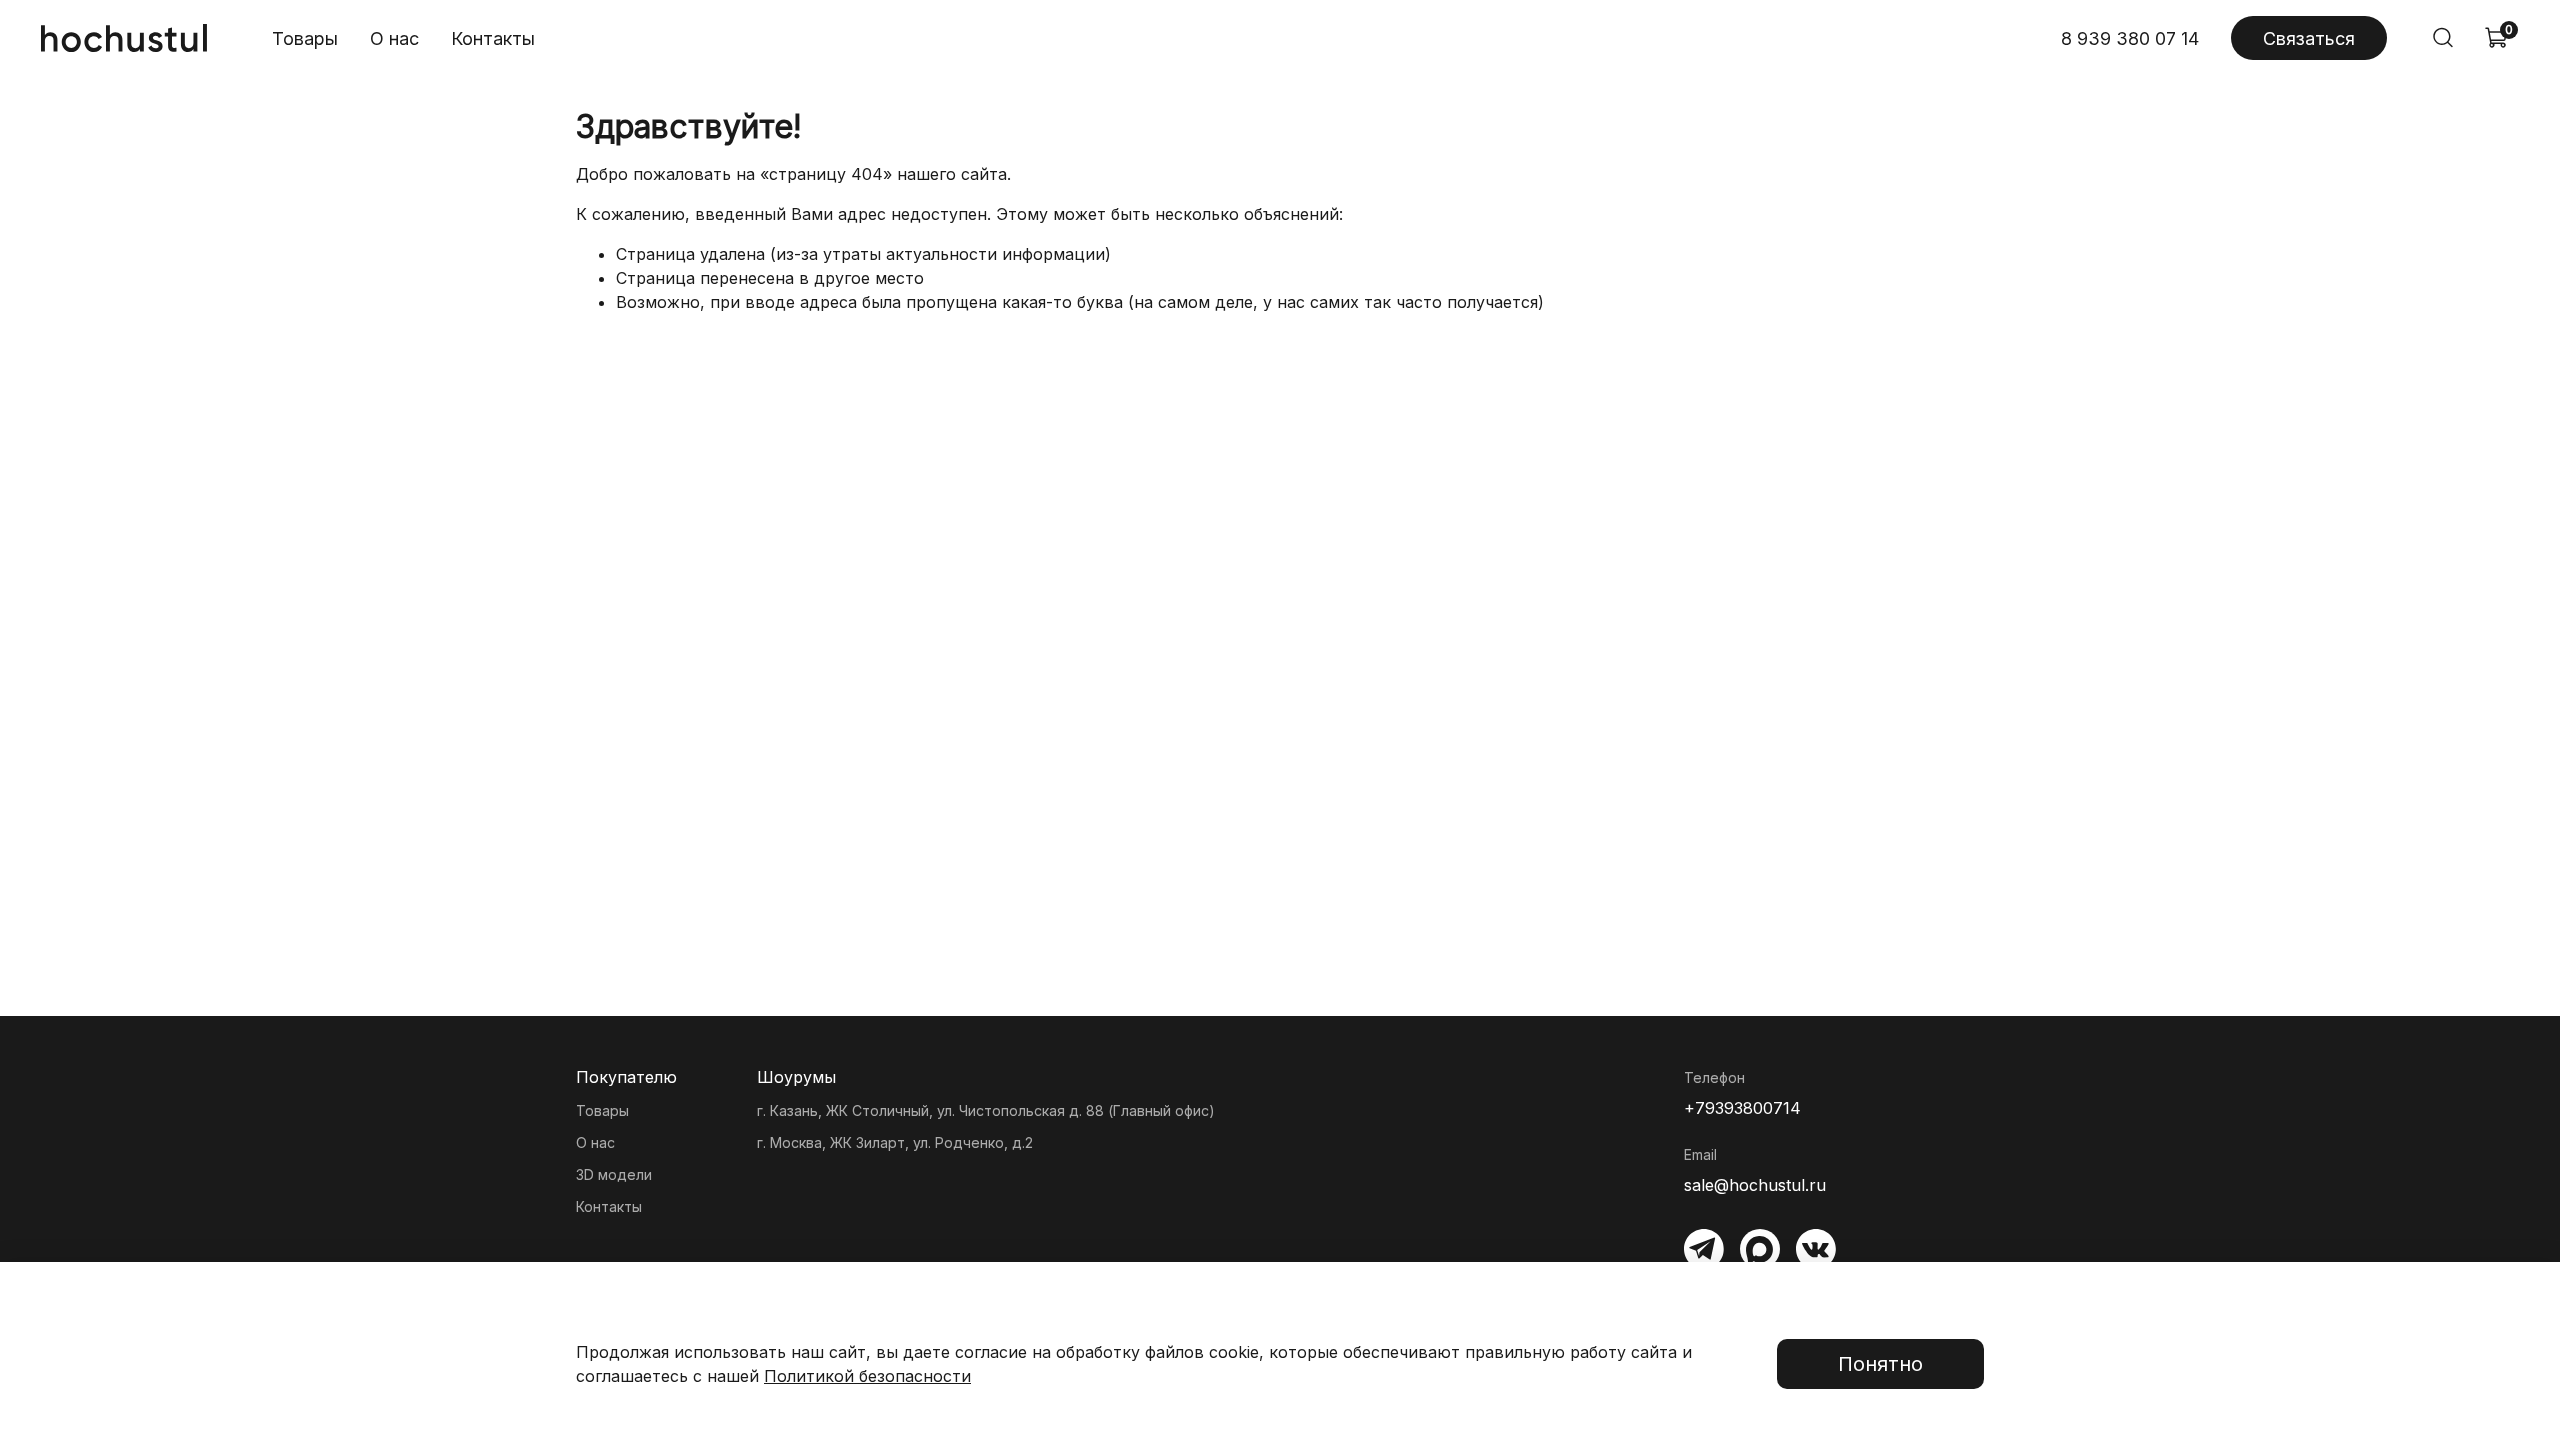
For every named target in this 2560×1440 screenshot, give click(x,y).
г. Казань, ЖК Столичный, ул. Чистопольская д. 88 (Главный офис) (986, 1110)
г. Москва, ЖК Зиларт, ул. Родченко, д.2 (895, 1142)
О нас (394, 38)
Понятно (1880, 1364)
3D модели (614, 1174)
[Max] (1760, 1249)
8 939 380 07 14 (2130, 38)
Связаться (2309, 38)
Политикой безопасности (867, 1376)
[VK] (1816, 1249)
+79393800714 (1742, 1108)
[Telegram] (1704, 1249)
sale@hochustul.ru (1755, 1185)
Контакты (493, 38)
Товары (305, 38)
